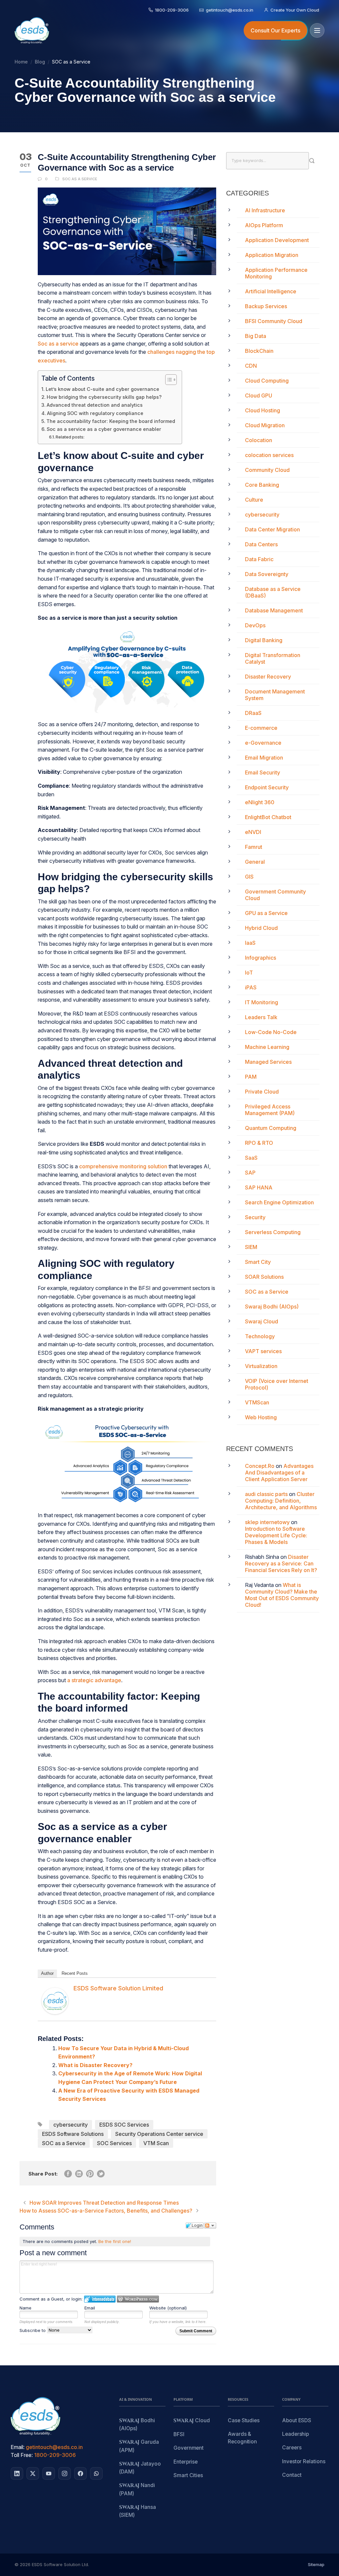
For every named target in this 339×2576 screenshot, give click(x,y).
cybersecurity (71, 2125)
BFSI (179, 2434)
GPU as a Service (266, 913)
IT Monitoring (262, 1002)
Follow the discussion (210, 2225)
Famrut (254, 847)
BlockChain (259, 351)
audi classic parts (266, 1494)
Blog (40, 62)
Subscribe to (33, 2330)
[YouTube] (49, 2473)
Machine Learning (267, 1047)
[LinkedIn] (17, 2473)
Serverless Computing (273, 1232)
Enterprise (186, 2462)
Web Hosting (261, 1417)
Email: (18, 2447)
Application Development (277, 240)
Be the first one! (115, 2241)
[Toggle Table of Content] (168, 380)
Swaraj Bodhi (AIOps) (272, 1307)
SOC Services (114, 2143)
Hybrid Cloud (261, 928)
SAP (250, 1173)
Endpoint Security (267, 787)
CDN (251, 366)
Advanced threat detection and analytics (95, 405)
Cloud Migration (265, 425)
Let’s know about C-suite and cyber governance (102, 389)
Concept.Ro (260, 1466)
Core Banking (262, 485)
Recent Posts (75, 1973)
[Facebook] (80, 2473)
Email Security (263, 772)
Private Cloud (262, 1092)
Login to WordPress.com (138, 2299)
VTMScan (257, 1402)
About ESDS (297, 2420)
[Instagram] (65, 2473)
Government (189, 2448)
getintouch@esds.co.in (54, 2447)
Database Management (274, 610)
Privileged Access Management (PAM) (270, 1110)
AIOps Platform (264, 225)
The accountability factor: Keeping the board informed (111, 421)
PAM (251, 1077)
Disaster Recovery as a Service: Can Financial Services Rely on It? (281, 1563)
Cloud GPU (259, 395)
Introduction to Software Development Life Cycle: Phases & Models (276, 1535)
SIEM (251, 1247)
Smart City (258, 1262)
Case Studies (244, 2420)
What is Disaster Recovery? (95, 2065)
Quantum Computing (271, 1128)
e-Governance (263, 743)
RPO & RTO (259, 1143)
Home (21, 62)
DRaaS (253, 713)
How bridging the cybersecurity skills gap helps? (104, 397)
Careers (292, 2448)
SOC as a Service (80, 179)
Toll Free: (22, 2455)
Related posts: (70, 437)
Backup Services (266, 306)
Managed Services (268, 1062)
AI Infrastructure (265, 210)
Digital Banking (264, 640)
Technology (260, 1336)
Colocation (259, 440)
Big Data (256, 336)
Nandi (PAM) (137, 2489)
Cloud (192, 2421)
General (255, 862)
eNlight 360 (260, 802)
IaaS (250, 943)
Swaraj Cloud (262, 1321)
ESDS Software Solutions (73, 2134)
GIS (249, 877)
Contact (292, 2475)
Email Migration (264, 758)
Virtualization (261, 1366)
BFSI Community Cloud (274, 321)
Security (255, 1217)
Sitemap (316, 2564)
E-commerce (261, 728)
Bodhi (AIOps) (137, 2424)
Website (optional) (168, 2308)
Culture (254, 500)
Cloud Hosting (263, 410)
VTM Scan (156, 2143)
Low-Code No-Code (271, 1032)
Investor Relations (304, 2461)
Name (25, 2308)
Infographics (261, 958)
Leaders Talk (261, 1017)
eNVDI (253, 832)
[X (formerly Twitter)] (33, 2473)
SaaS (251, 1158)
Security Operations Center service (159, 2134)
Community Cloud (267, 470)
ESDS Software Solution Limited (118, 1988)
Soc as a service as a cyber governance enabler (104, 429)
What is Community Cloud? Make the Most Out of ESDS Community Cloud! (282, 1595)
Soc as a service (59, 344)
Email (90, 2308)
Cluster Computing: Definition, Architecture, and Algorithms (281, 1501)
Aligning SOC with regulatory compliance (95, 413)
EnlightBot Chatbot (268, 817)
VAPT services (263, 1351)
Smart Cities (188, 2475)
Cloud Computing (267, 381)
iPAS (251, 987)
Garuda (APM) (139, 2446)
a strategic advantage (94, 1680)
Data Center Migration (272, 529)
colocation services (269, 455)
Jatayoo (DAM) (140, 2468)
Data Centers (261, 544)
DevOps (255, 625)
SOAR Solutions (264, 1277)
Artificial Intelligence (271, 291)
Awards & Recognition (242, 2438)
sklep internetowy (267, 1522)
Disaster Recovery (268, 677)
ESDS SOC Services (124, 2125)
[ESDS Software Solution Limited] (55, 2001)
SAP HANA (259, 1187)
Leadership (295, 2434)
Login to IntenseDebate (100, 2299)
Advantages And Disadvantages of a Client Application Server (279, 1473)
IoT (249, 973)
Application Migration (272, 255)
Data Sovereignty (267, 574)
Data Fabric (259, 559)
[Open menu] (317, 30)
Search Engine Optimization (279, 1202)
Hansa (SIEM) (138, 2511)
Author (47, 1973)
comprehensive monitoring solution (123, 1166)
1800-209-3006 (55, 2455)
